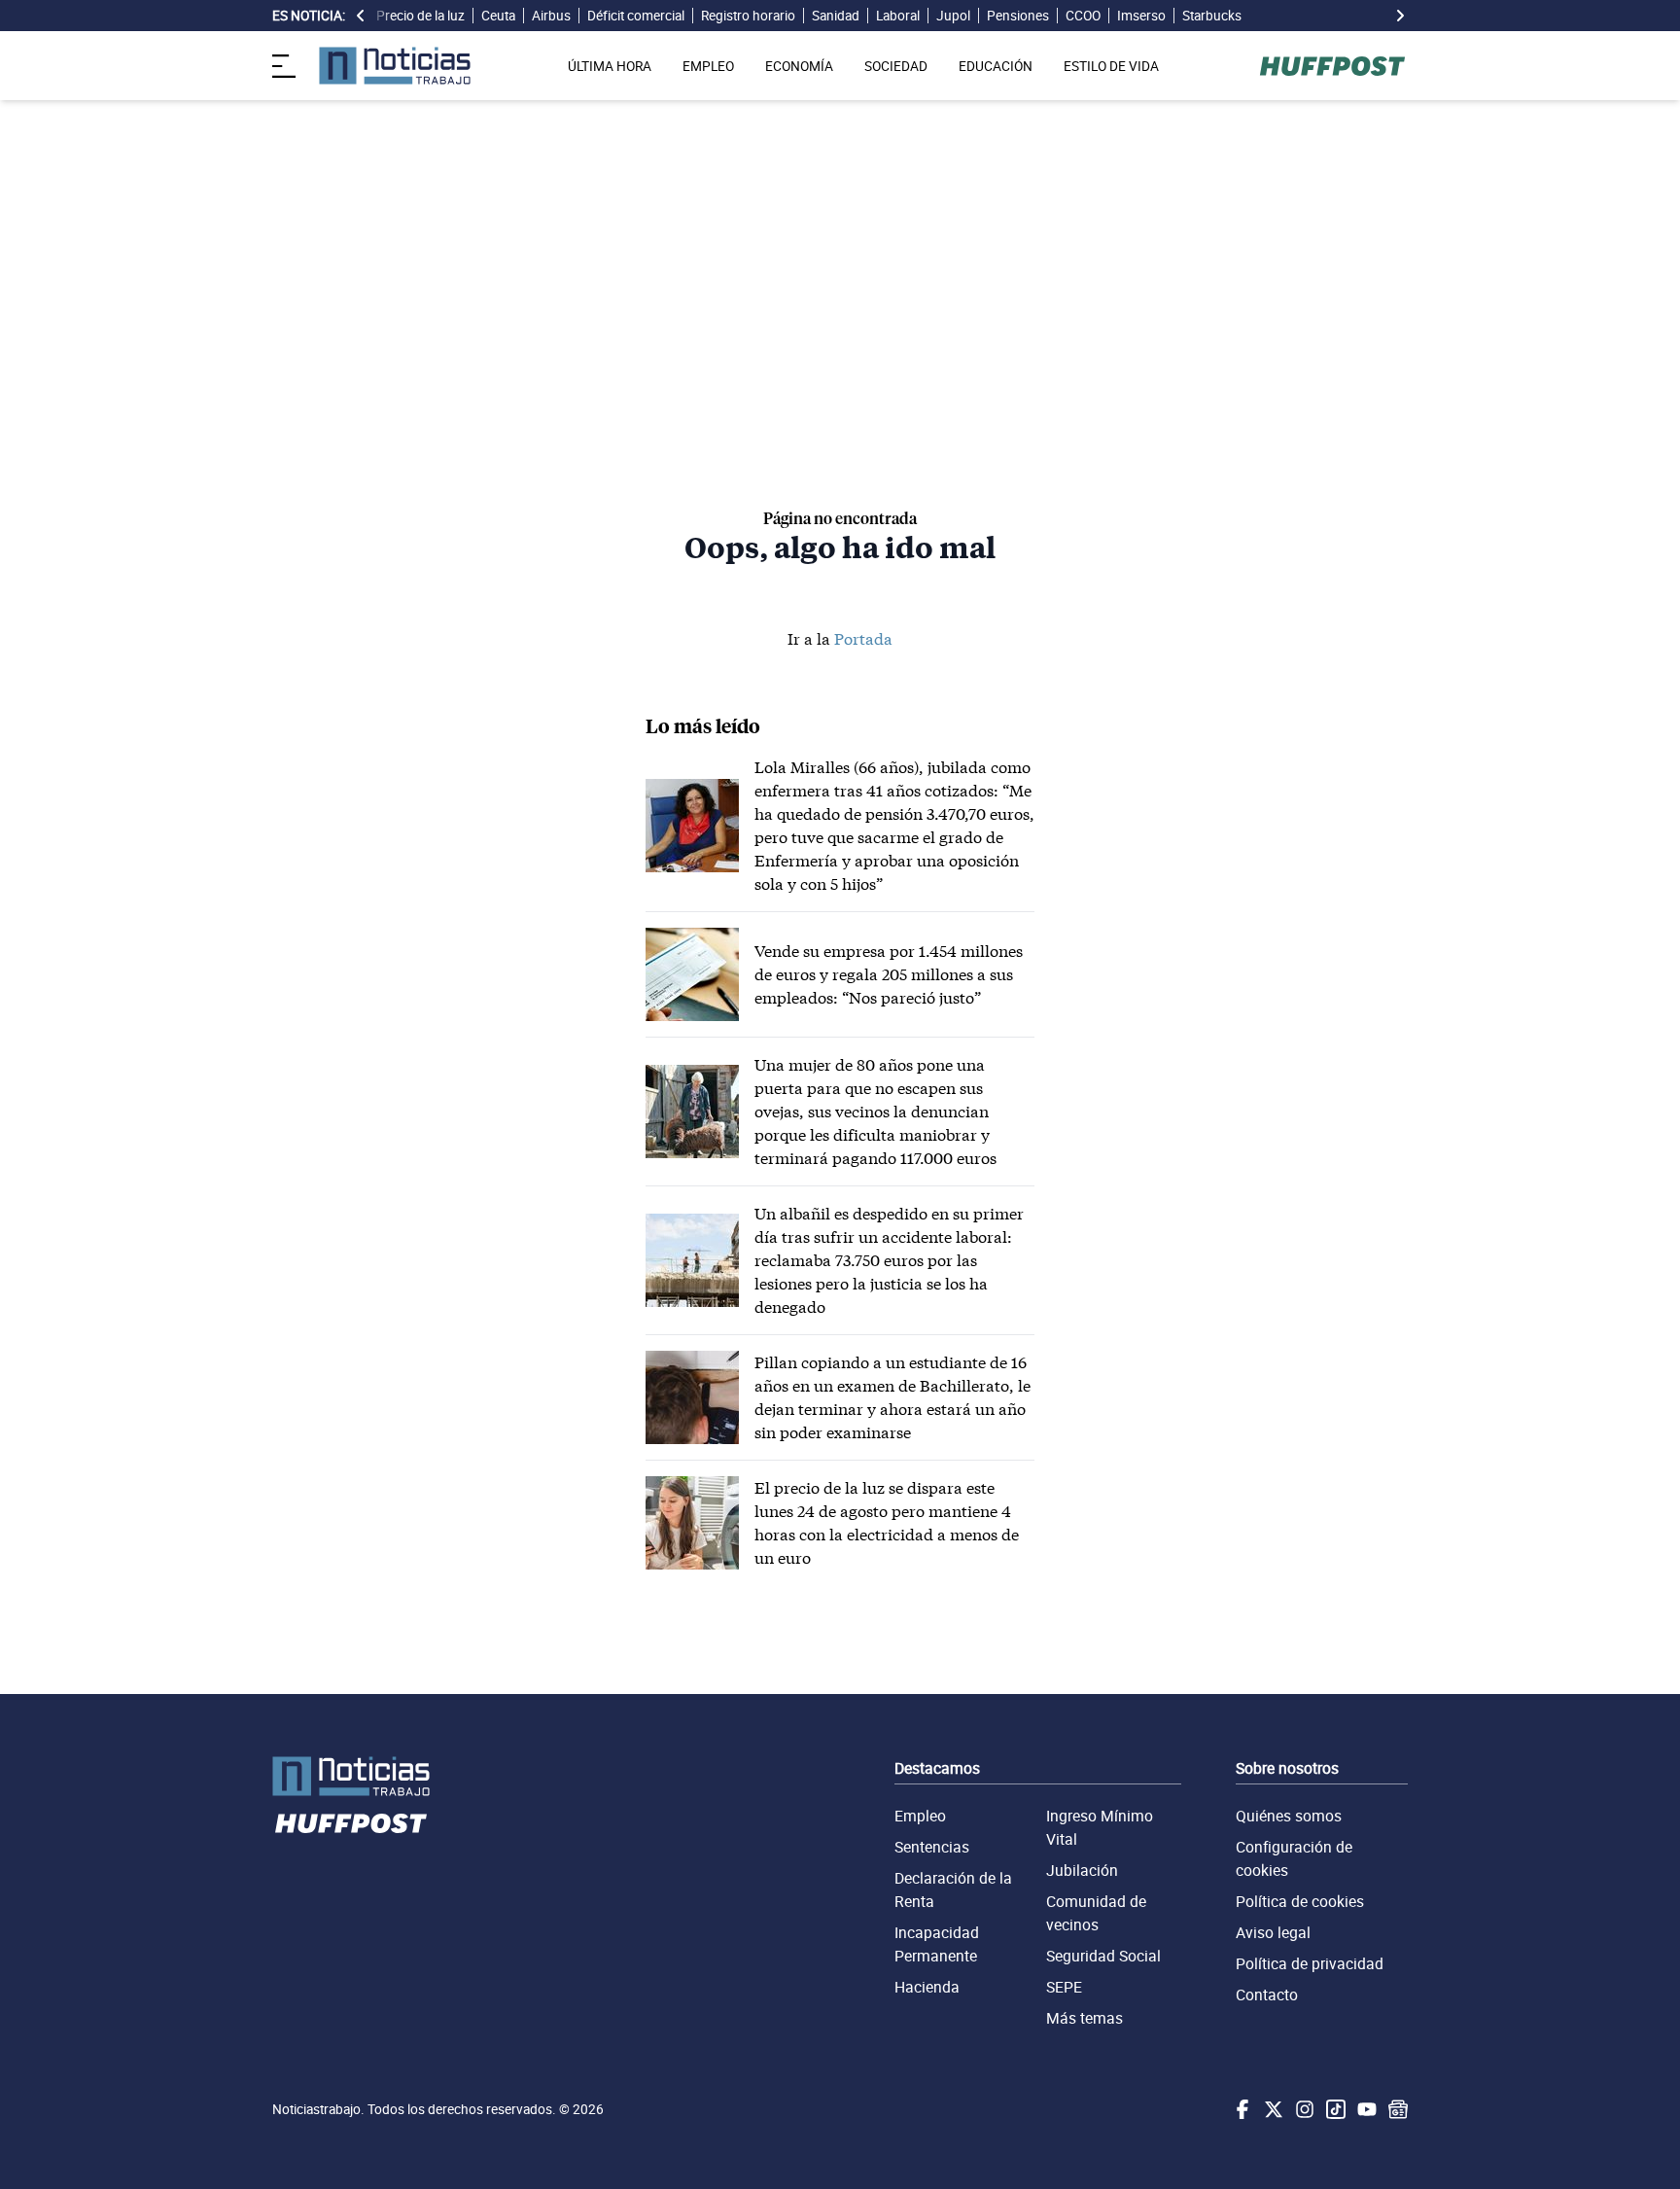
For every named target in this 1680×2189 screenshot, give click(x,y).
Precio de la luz (420, 16)
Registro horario (748, 16)
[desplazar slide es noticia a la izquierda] (361, 16)
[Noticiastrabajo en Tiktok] (1334, 2109)
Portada (863, 638)
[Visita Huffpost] (1332, 66)
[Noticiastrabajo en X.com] (1272, 2109)
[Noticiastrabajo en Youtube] (1365, 2109)
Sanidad (836, 16)
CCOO (1083, 16)
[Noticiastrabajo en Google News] (1396, 2109)
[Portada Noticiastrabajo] (351, 1776)
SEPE (1064, 1987)
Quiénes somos (1289, 1816)
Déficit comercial (636, 16)
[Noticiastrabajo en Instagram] (1303, 2109)
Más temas (1085, 2018)
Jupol (953, 16)
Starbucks (1212, 16)
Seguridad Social (1103, 1956)
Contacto (1267, 1995)
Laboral (898, 16)
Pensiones (1018, 16)
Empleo (920, 1816)
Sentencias (932, 1847)
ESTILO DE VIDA (1111, 66)
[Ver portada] (395, 66)
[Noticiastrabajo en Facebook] (1241, 2109)
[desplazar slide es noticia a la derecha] (1400, 16)
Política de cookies (1300, 1901)
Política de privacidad (1310, 1963)
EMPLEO (708, 66)
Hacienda (927, 1987)
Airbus (551, 16)
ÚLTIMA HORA (610, 66)
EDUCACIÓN (996, 66)
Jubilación (1082, 1870)
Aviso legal (1273, 1932)
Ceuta (498, 16)
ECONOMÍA (799, 66)
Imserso (1141, 16)
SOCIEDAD (896, 66)
